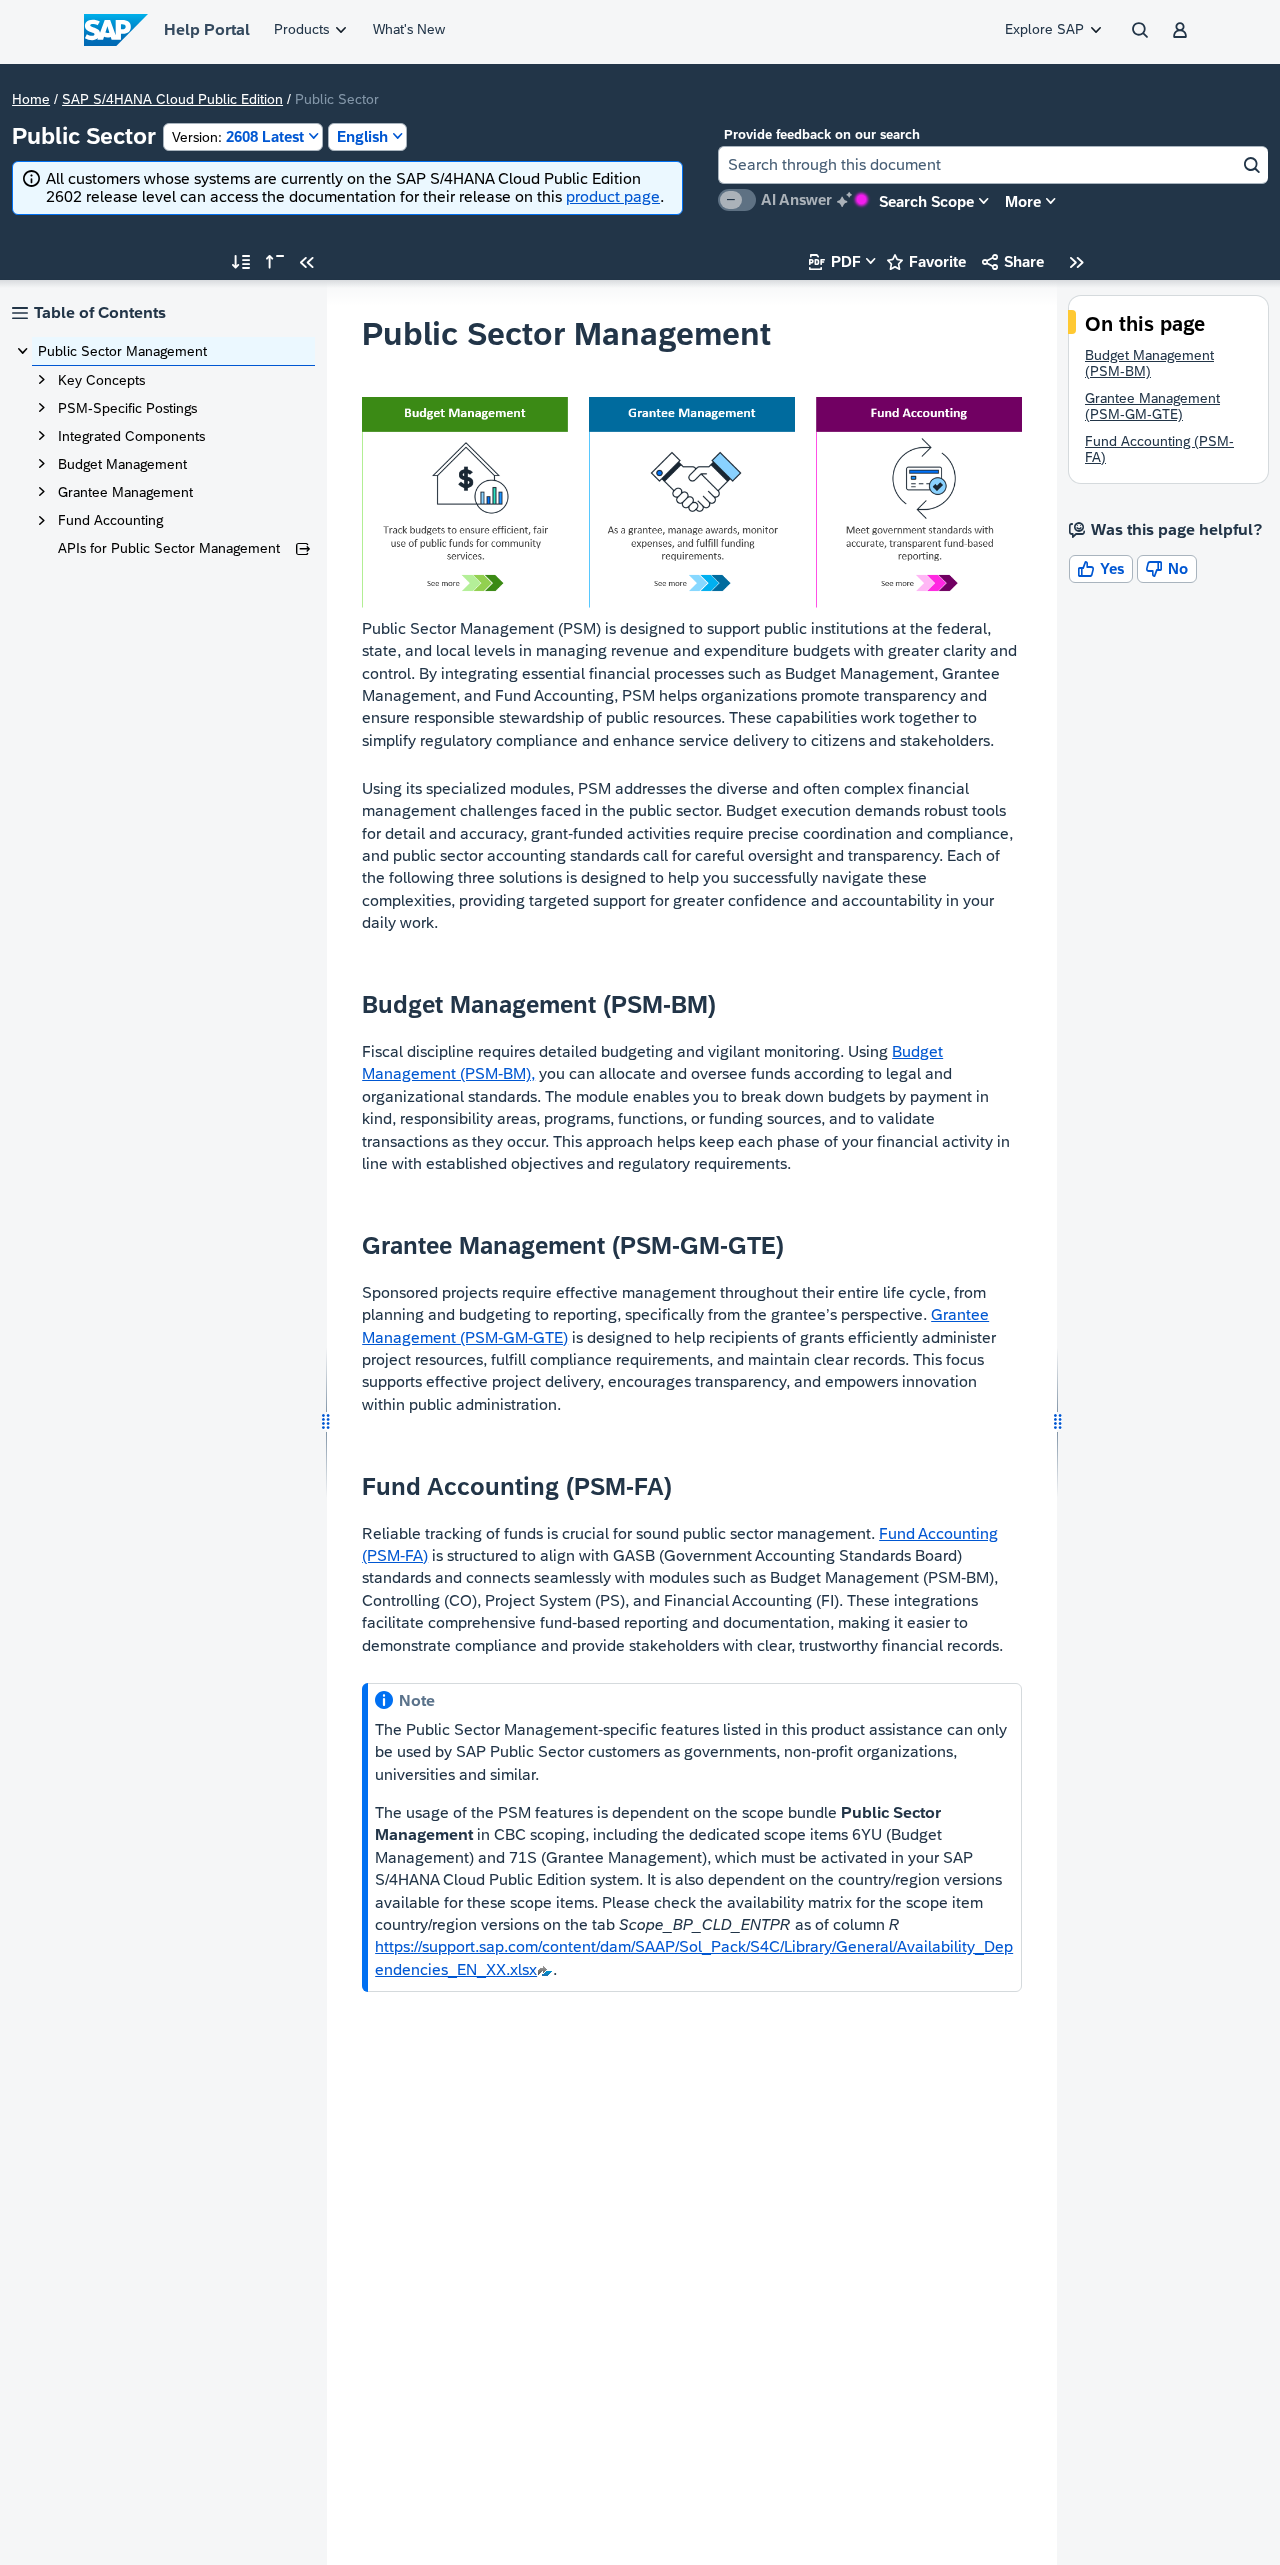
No (1167, 568)
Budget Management (122, 464)
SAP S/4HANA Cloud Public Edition (172, 99)
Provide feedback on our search (822, 134)
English (362, 136)
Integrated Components (131, 436)
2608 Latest (238, 136)
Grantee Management (125, 492)
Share (1013, 261)
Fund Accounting (110, 520)
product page (613, 196)
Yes (1101, 568)
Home (31, 99)
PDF (835, 261)
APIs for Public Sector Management (169, 548)
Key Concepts (101, 380)
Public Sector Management (122, 351)
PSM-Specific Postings (127, 408)
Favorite (926, 261)
